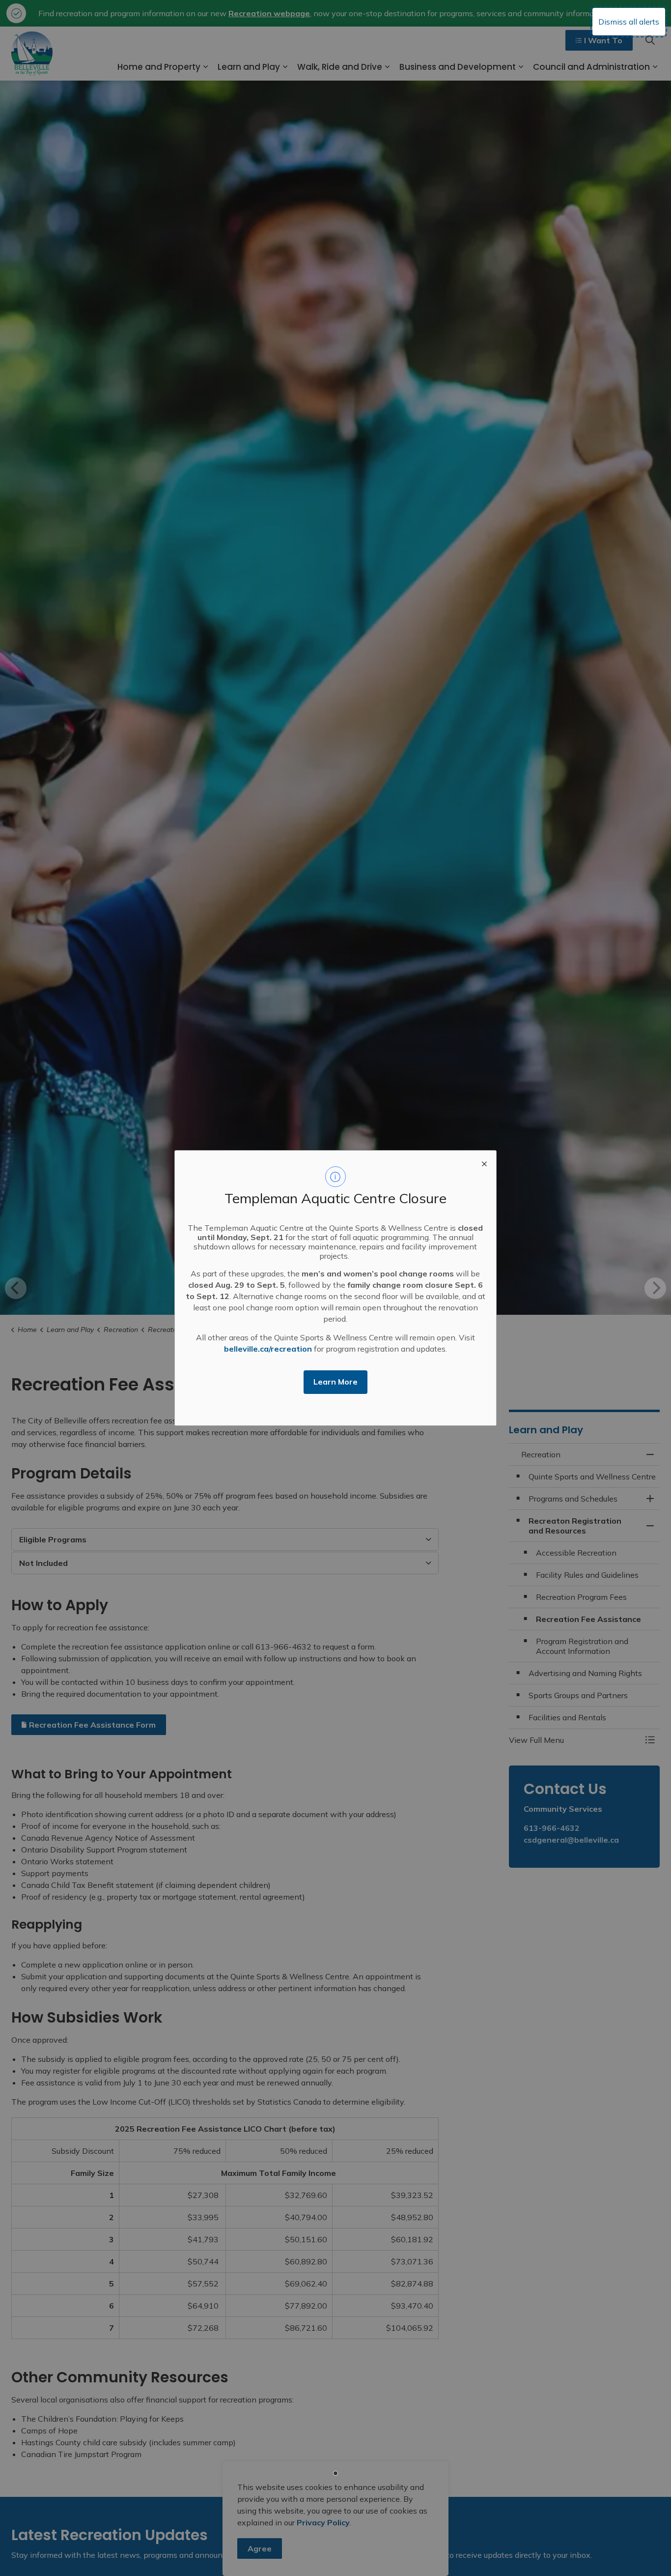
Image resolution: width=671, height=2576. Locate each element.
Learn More (335, 1382)
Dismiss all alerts (629, 22)
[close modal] (484, 1162)
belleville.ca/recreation (268, 1349)
